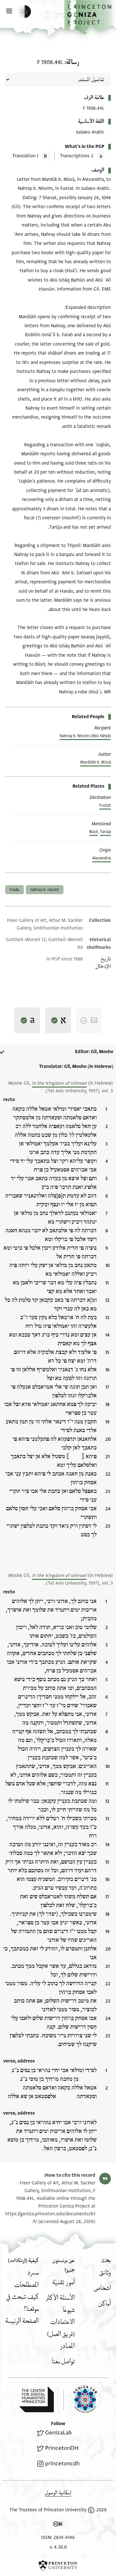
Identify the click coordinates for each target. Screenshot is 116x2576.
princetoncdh (62, 2464)
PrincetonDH (62, 2448)
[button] (90, 17)
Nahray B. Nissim (45, 890)
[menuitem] (105, 2273)
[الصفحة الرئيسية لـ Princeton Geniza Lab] (80, 2399)
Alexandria (101, 858)
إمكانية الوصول (58, 2493)
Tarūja (105, 832)
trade (15, 890)
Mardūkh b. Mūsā (96, 762)
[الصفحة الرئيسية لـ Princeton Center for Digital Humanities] (36, 2399)
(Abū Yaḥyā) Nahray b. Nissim (85, 736)
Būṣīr (94, 832)
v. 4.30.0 (58, 2547)
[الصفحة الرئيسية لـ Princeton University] (58, 2565)
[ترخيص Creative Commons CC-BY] (58, 2525)
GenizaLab (58, 2433)
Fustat (105, 805)
